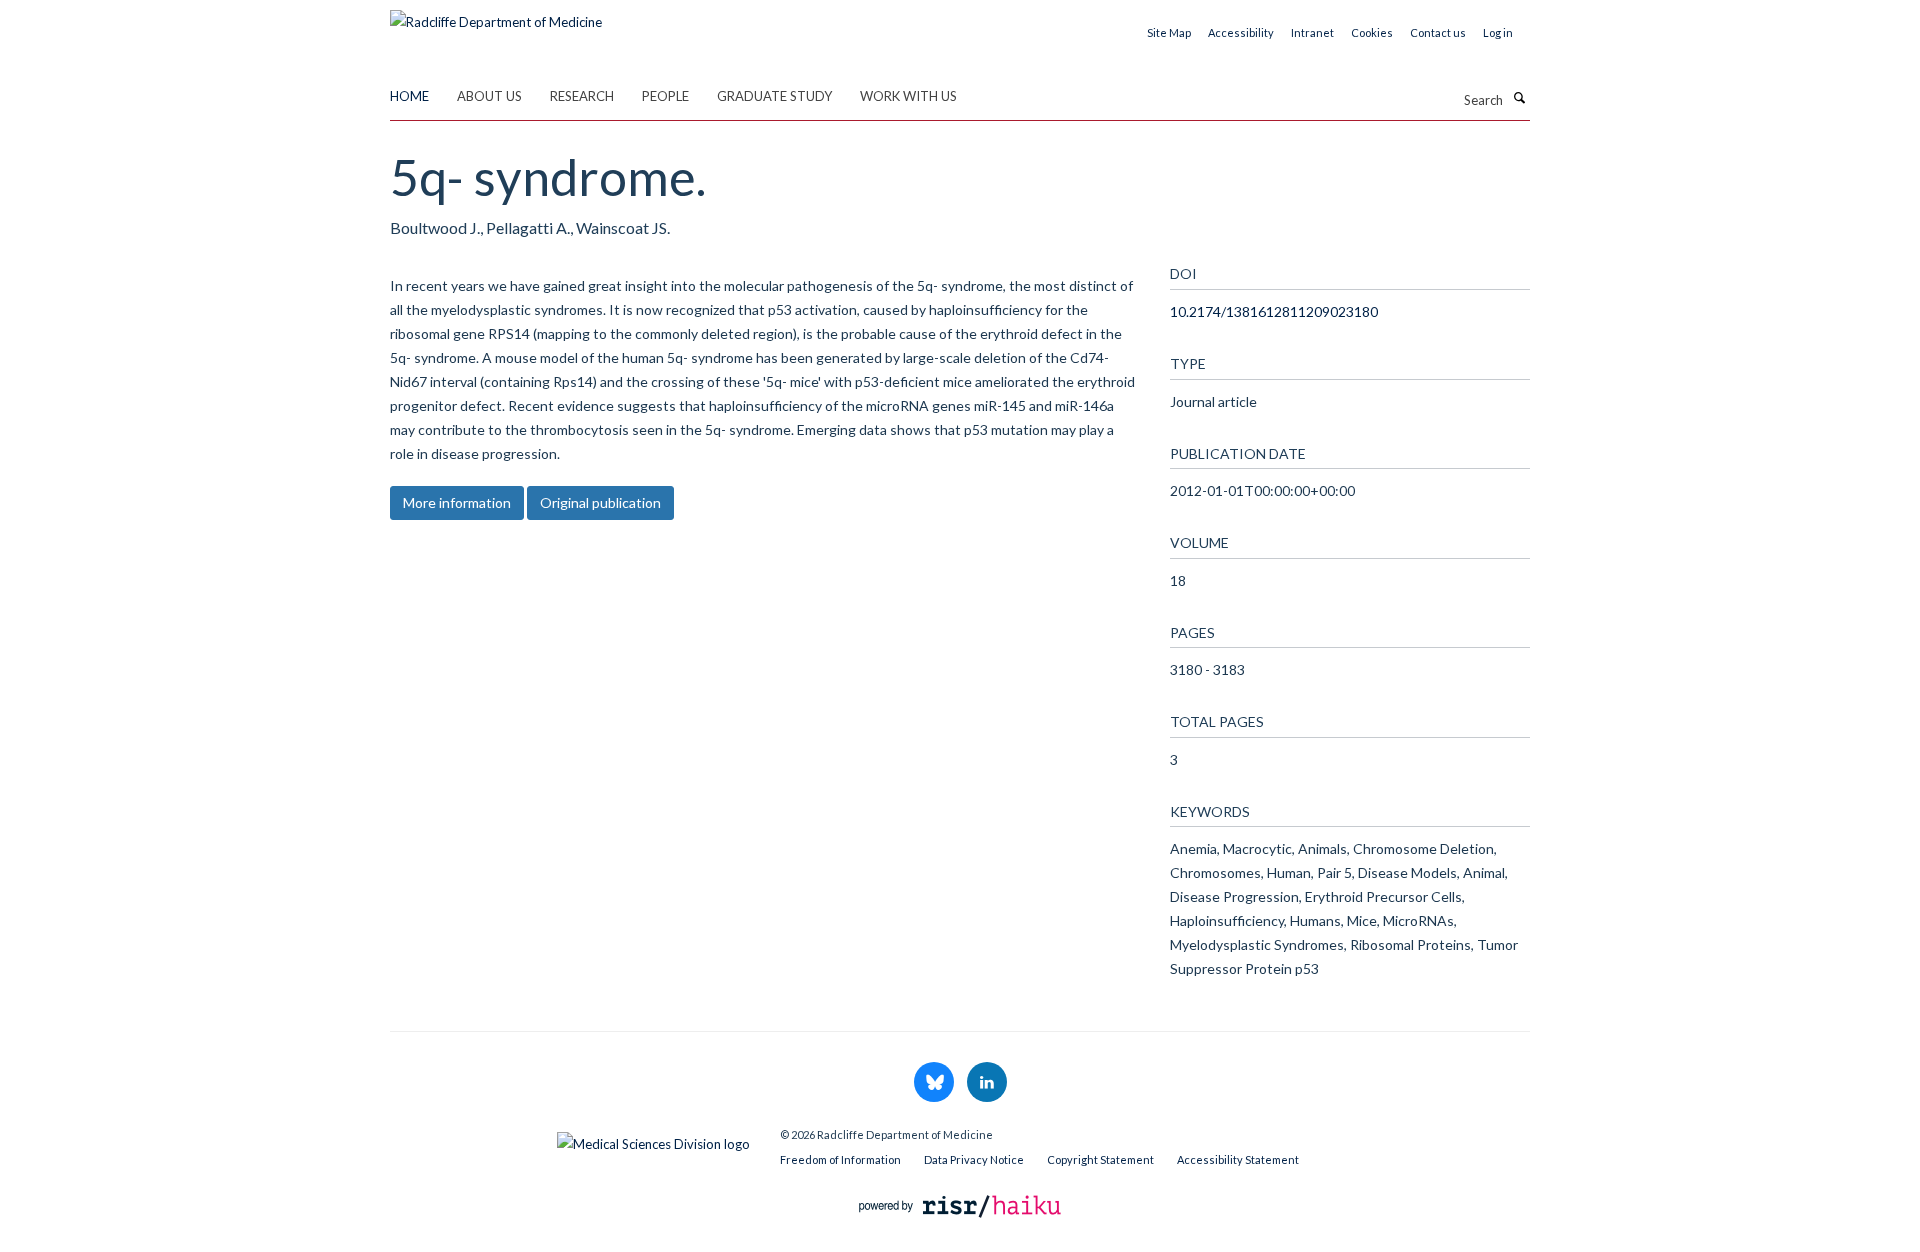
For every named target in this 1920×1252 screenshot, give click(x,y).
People (665, 96)
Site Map (1169, 32)
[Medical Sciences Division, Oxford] (570, 1139)
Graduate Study (774, 96)
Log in (1498, 32)
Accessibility (1241, 32)
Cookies (1372, 32)
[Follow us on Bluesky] (935, 1083)
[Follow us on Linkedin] (987, 1083)
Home (409, 96)
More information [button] (457, 502)
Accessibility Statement (1238, 1159)
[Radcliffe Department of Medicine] (496, 15)
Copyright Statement (1100, 1159)
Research (582, 96)
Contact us (1438, 32)
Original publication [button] (600, 502)
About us (489, 96)
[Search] (1519, 98)
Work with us (908, 96)
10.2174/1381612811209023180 (1274, 311)
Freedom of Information (840, 1159)
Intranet (1312, 32)
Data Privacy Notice (974, 1159)
